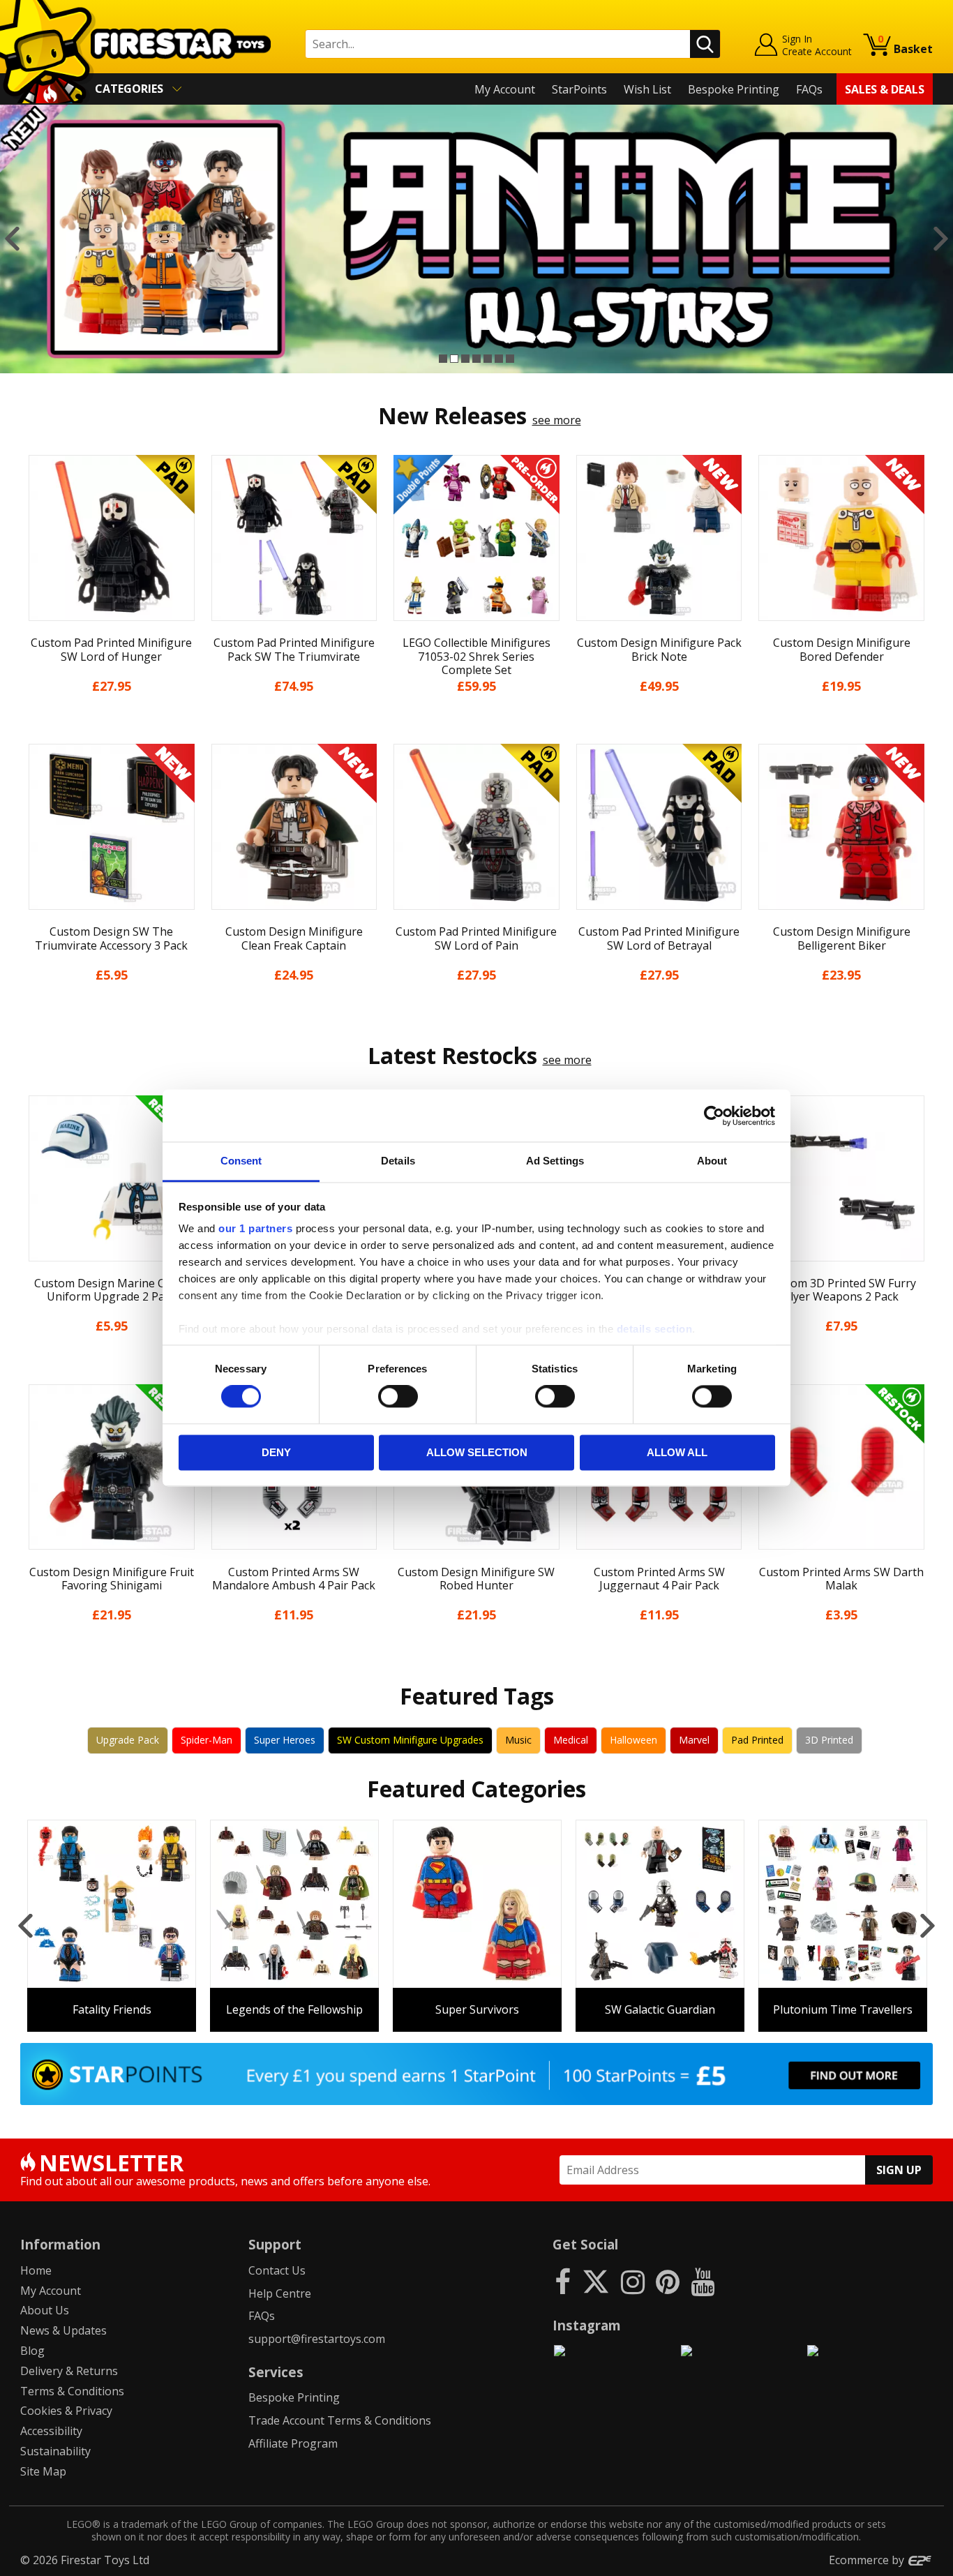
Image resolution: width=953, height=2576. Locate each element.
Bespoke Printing (734, 89)
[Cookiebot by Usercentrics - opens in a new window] (714, 1116)
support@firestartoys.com (317, 2339)
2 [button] (454, 359)
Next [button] (941, 239)
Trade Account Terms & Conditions (340, 2420)
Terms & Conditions (72, 2391)
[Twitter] (596, 2281)
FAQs (809, 89)
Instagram (587, 2325)
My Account (505, 89)
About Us (45, 2310)
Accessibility (51, 2431)
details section (655, 1329)
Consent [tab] (241, 1161)
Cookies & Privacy (66, 2411)
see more (557, 420)
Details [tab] (398, 1161)
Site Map (43, 2471)
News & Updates (63, 2330)
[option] (476, 239)
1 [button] (443, 359)
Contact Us (277, 2270)
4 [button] (476, 359)
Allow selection (477, 1452)
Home (36, 2270)
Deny (276, 1452)
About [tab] (712, 1161)
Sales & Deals (885, 89)
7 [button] (510, 359)
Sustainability (55, 2451)
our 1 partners (255, 1228)
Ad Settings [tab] (555, 1161)
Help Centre (280, 2293)
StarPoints (579, 89)
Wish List (647, 89)
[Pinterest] (668, 2281)
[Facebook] (563, 2281)
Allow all (677, 1452)
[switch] (398, 1397)
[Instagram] (633, 2281)
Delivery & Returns (69, 2371)
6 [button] (499, 359)
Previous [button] (12, 239)
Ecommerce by (868, 2560)
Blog (32, 2351)
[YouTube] (703, 2281)
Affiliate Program (293, 2443)
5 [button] (488, 359)
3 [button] (465, 359)
